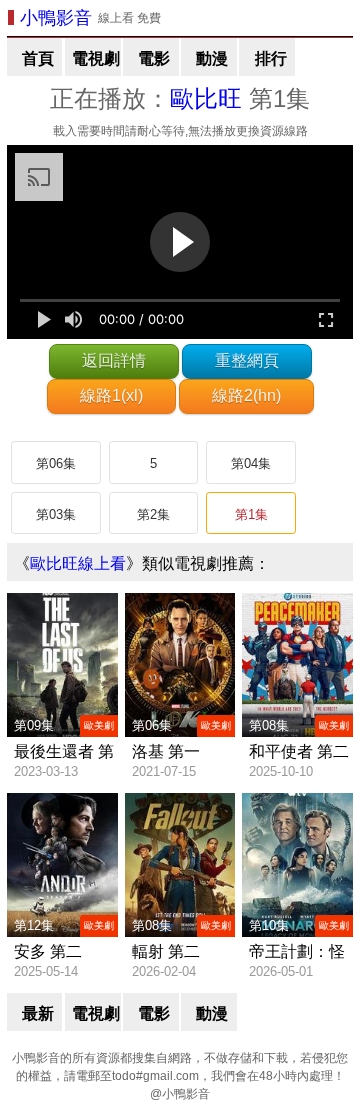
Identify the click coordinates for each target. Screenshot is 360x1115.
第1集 (251, 514)
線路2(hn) (246, 395)
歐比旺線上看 (78, 563)
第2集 (153, 514)
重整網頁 (247, 360)
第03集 (56, 514)
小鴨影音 (56, 18)
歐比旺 (206, 98)
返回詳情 (114, 360)
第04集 (251, 463)
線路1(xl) (111, 395)
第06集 (56, 463)
